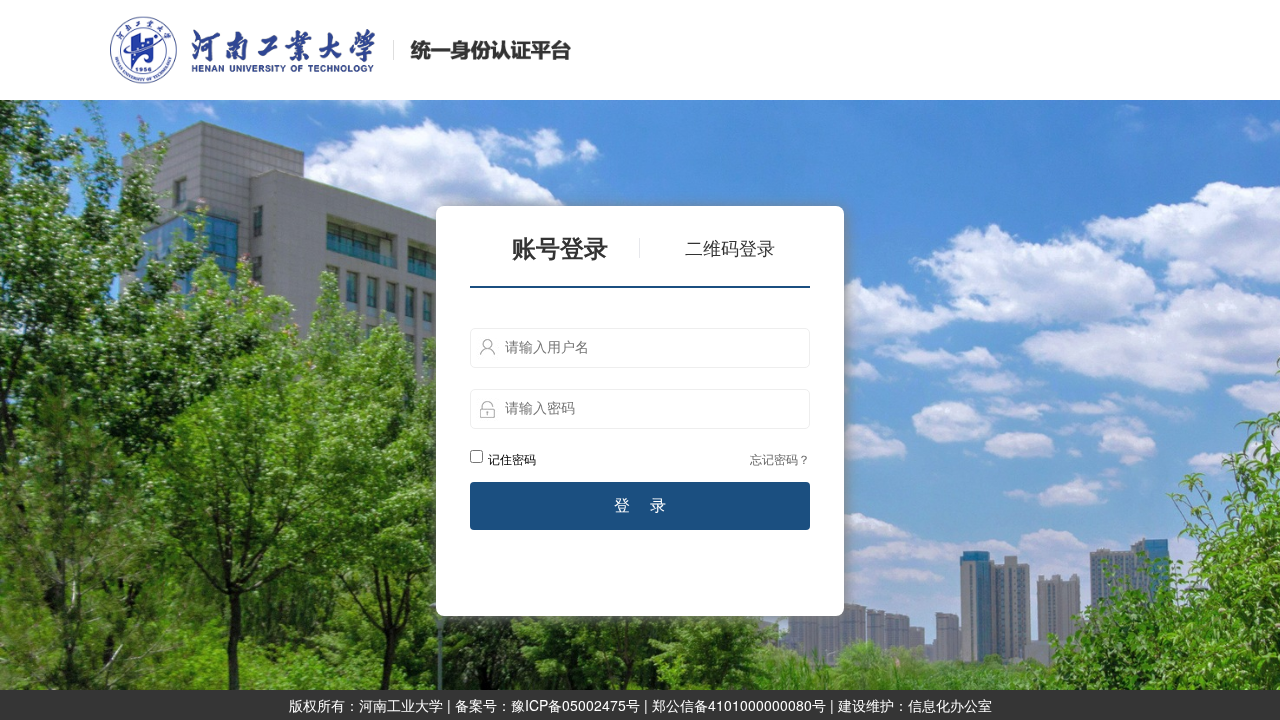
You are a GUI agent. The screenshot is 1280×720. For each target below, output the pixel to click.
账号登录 (560, 249)
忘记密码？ (780, 458)
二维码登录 (730, 249)
